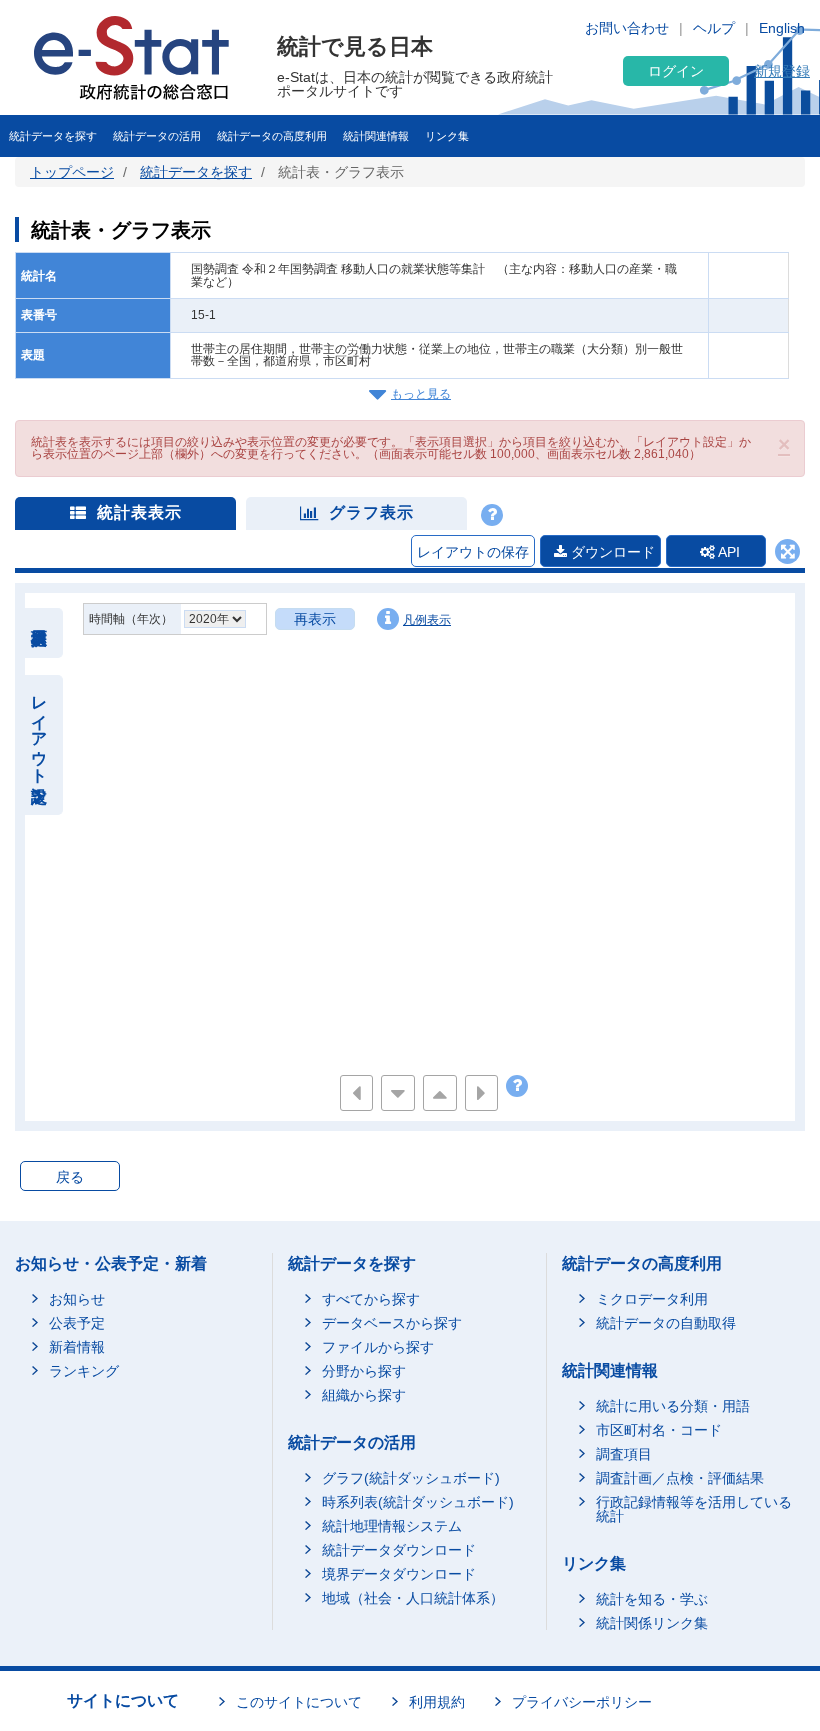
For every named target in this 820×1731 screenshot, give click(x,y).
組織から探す (364, 1395)
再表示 (315, 619)
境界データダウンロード (399, 1574)
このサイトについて (299, 1702)
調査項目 (624, 1454)
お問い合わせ (627, 28)
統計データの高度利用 (272, 136)
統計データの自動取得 (666, 1323)
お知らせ (77, 1299)
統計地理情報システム (392, 1526)
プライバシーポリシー (582, 1702)
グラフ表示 (371, 512)
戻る (70, 1177)
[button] (784, 444)
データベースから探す (392, 1323)
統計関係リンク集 (652, 1623)
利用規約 (437, 1702)
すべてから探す (371, 1299)
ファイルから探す (378, 1347)
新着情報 (77, 1347)
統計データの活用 (157, 136)
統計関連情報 (376, 136)
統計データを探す (53, 136)
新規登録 (782, 71)
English (782, 28)
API (727, 552)
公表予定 (77, 1323)
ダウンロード (611, 552)
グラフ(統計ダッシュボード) (411, 1478)
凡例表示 (427, 620)
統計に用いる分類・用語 (673, 1406)
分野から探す (364, 1371)
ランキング (84, 1371)
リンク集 (447, 136)
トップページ (72, 172)
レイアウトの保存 (473, 552)
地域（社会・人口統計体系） (413, 1598)
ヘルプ (714, 28)
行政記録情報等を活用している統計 (694, 1509)
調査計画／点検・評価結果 (680, 1478)
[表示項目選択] (39, 633)
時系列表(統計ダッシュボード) (418, 1502)
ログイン (676, 71)
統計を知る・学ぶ (652, 1599)
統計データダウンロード (399, 1550)
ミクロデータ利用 (652, 1299)
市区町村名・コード (659, 1430)
